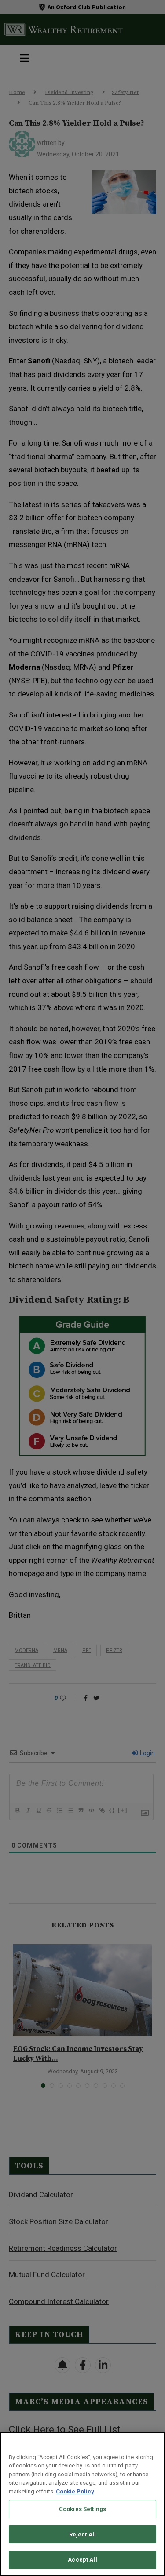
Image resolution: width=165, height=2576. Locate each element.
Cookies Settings (82, 2509)
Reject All (82, 2534)
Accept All (82, 2560)
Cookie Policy (75, 2491)
